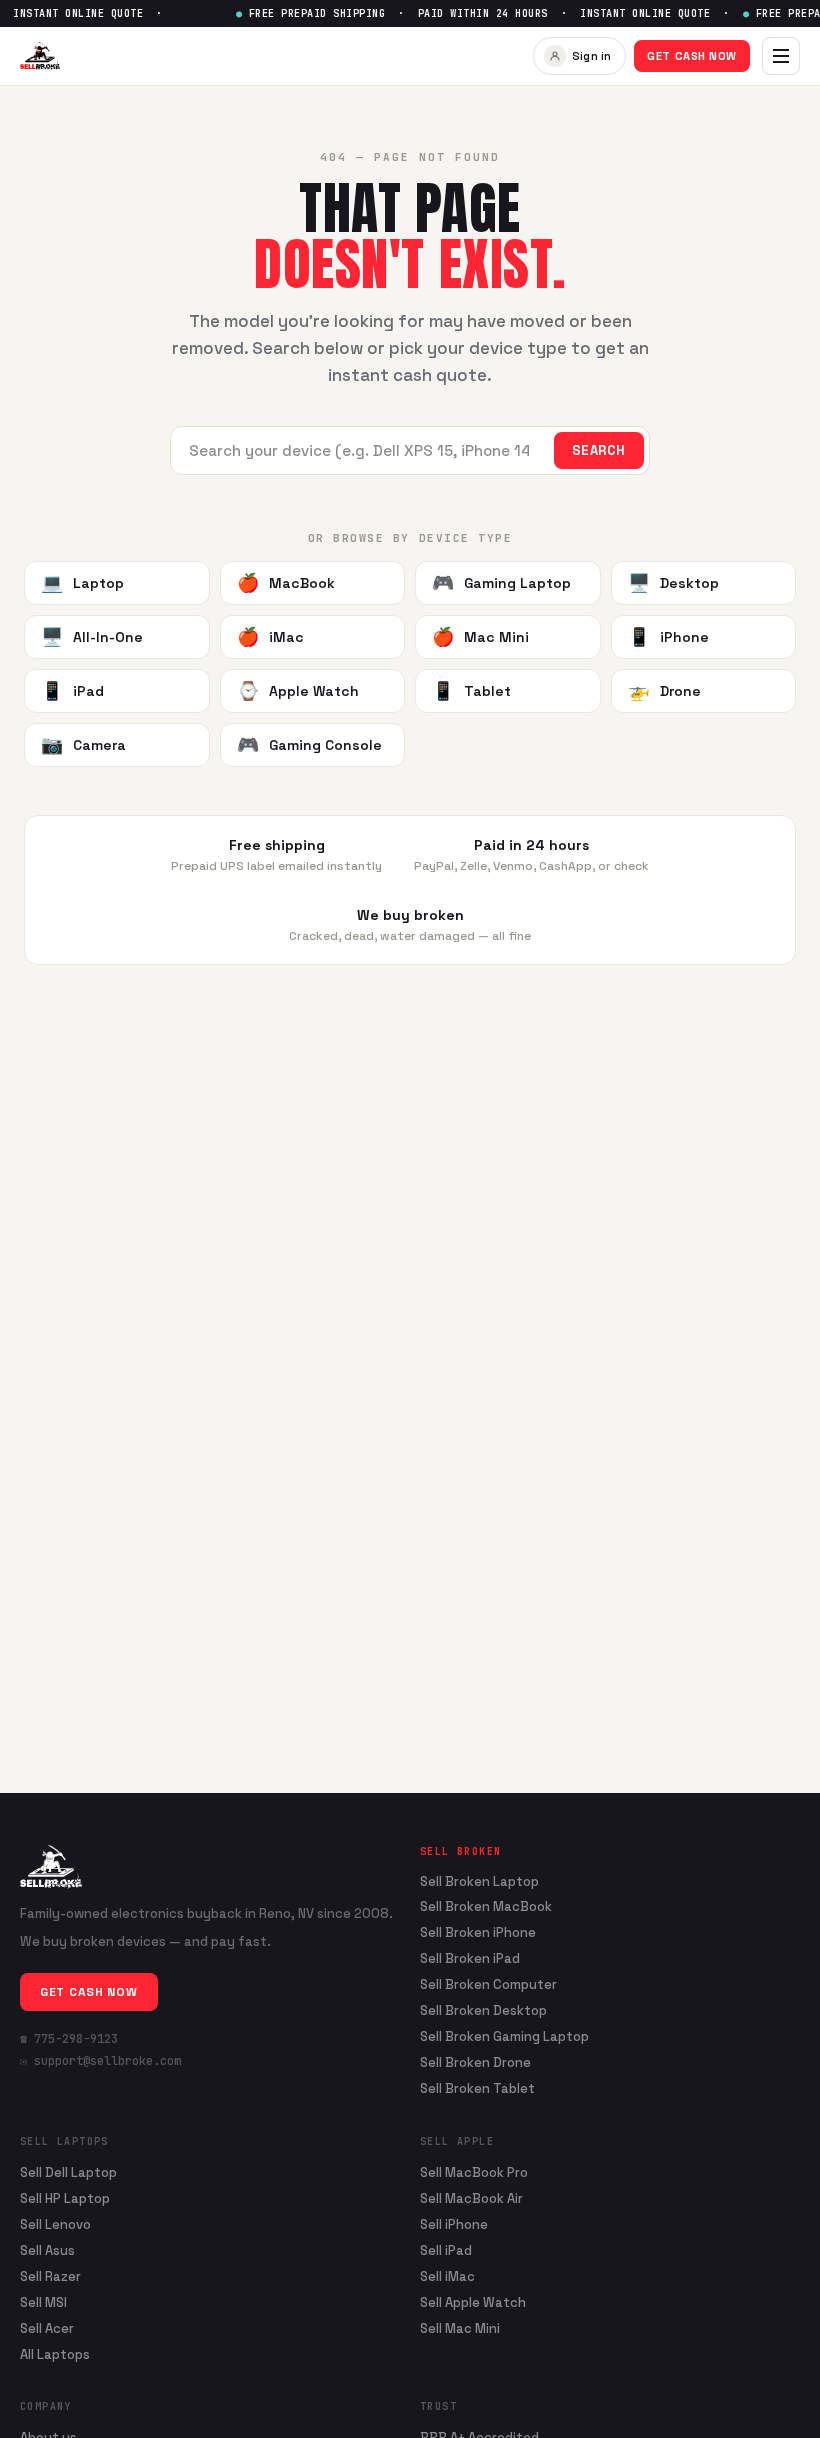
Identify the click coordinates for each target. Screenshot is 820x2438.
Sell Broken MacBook (486, 1907)
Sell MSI (43, 2302)
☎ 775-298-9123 (69, 2039)
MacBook (286, 582)
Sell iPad (446, 2250)
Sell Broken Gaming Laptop (504, 2037)
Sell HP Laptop (65, 2198)
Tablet (471, 690)
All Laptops (55, 2354)
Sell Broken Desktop (483, 2011)
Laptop (82, 582)
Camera (83, 744)
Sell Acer (47, 2328)
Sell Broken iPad (470, 1959)
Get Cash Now (692, 56)
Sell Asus (47, 2250)
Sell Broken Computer (488, 1985)
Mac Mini (480, 636)
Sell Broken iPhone (478, 1933)
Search (599, 450)
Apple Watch (298, 690)
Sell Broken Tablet (477, 2089)
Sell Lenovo (55, 2224)
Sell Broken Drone (475, 2063)
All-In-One (92, 636)
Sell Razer (50, 2276)
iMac (270, 636)
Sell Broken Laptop (479, 1882)
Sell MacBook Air (471, 2198)
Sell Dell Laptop (68, 2172)
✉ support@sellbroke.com (100, 2061)
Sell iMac (447, 2276)
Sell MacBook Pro (474, 2172)
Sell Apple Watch (473, 2302)
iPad (72, 690)
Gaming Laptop (501, 582)
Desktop (673, 582)
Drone (664, 690)
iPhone (668, 636)
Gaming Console (309, 744)
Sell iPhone (454, 2224)
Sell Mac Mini (460, 2328)
